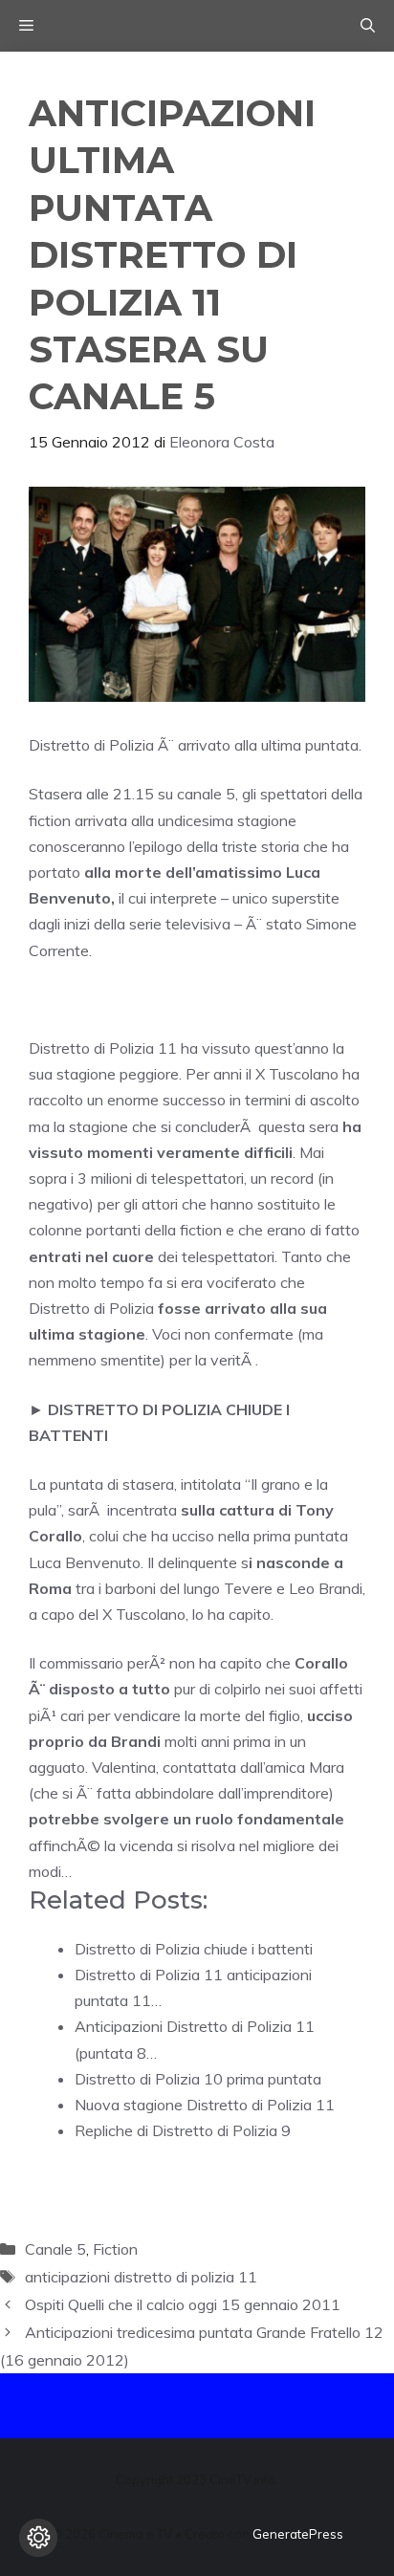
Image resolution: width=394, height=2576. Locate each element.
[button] (368, 26)
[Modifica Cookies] (38, 2538)
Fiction (115, 2249)
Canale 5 (55, 2249)
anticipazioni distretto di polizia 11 (141, 2277)
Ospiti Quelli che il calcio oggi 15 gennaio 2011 (183, 2304)
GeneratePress (298, 2534)
